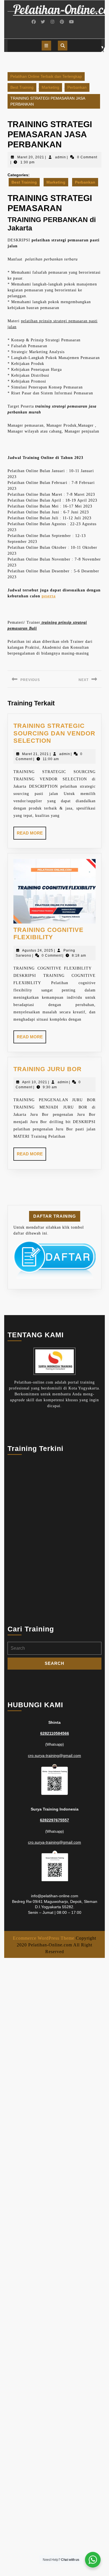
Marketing (50, 87)
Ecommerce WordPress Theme (44, 1938)
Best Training (22, 87)
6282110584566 (55, 1733)
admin (61, 157)
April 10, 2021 (35, 1082)
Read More (31, 835)
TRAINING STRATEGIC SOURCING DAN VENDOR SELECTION (54, 733)
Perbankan (77, 87)
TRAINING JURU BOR (48, 1069)
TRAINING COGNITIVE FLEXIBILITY (48, 933)
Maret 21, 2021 (35, 754)
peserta (49, 596)
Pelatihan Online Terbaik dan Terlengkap (46, 76)
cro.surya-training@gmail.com (54, 1756)
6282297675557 (54, 1820)
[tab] (46, 46)
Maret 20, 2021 (31, 157)
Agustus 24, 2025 (38, 950)
